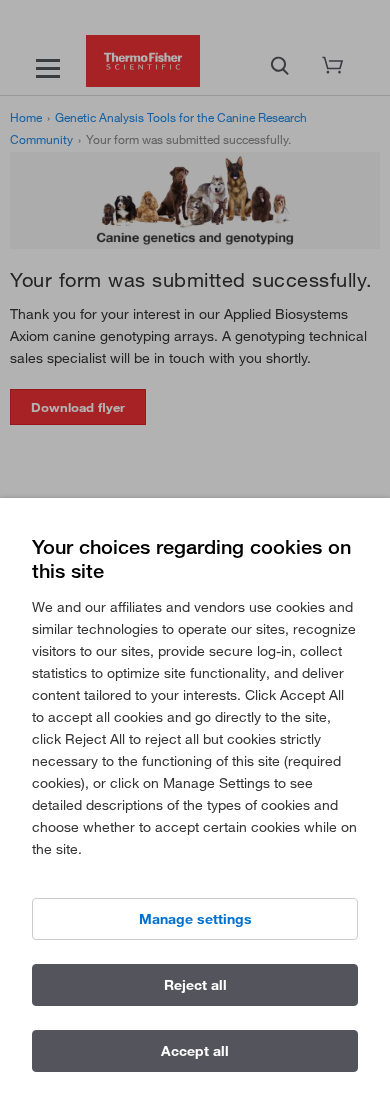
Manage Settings (195, 919)
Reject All (195, 985)
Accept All (195, 1051)
